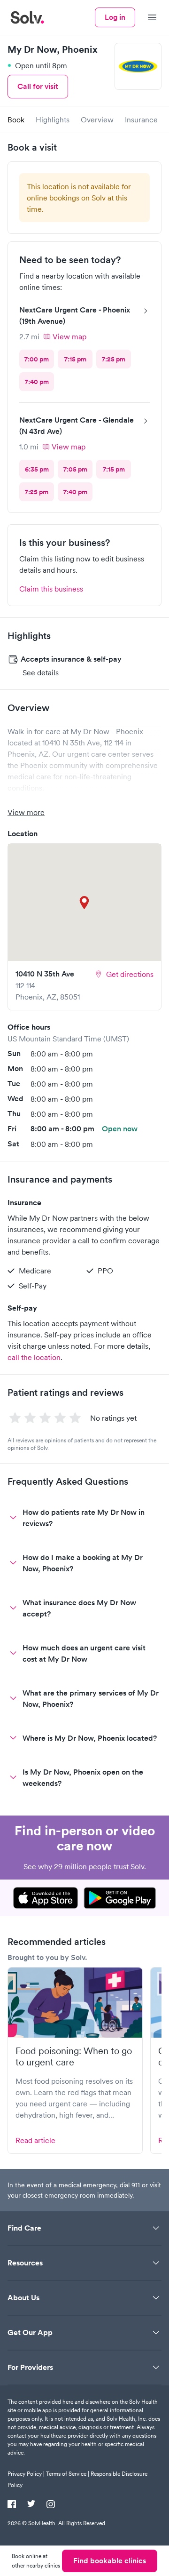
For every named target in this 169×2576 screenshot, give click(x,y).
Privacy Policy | (26, 2474)
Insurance (141, 120)
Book (16, 120)
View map (69, 336)
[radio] (37, 359)
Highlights (53, 120)
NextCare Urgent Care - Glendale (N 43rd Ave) (77, 426)
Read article (35, 2140)
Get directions (130, 974)
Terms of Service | (68, 2474)
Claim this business (51, 589)
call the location (34, 1357)
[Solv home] (27, 17)
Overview (97, 120)
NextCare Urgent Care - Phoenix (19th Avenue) (75, 316)
